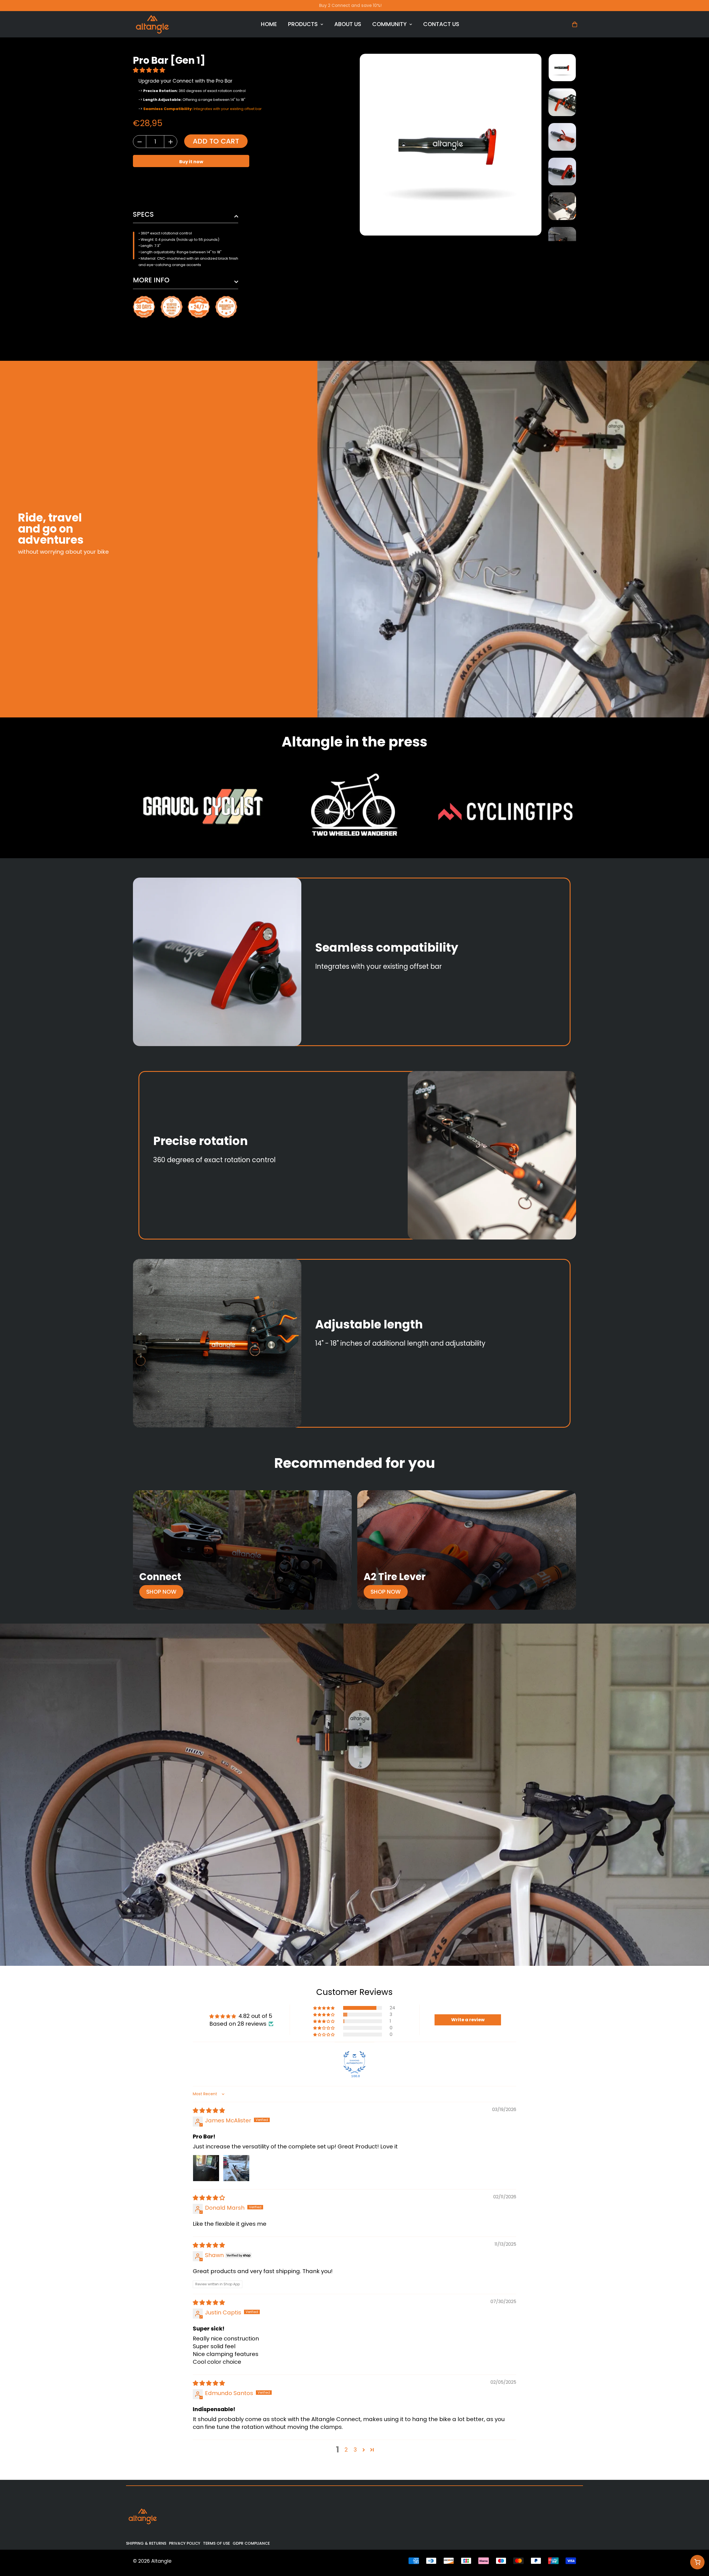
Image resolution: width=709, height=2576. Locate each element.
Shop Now (161, 1592)
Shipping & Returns (146, 2543)
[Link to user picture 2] (236, 2168)
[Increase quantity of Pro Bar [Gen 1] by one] (171, 142)
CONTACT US (441, 24)
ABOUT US (348, 24)
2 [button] (346, 2450)
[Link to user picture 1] (206, 2168)
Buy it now (191, 162)
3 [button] (355, 2450)
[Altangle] (152, 24)
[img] (209, 2110)
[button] (150, 70)
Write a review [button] (468, 2020)
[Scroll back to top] (697, 2546)
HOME (269, 24)
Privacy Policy (185, 2543)
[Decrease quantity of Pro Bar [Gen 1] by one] (140, 142)
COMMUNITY (389, 24)
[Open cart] (697, 2562)
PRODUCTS (303, 24)
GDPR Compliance (251, 2543)
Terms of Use (216, 2543)
